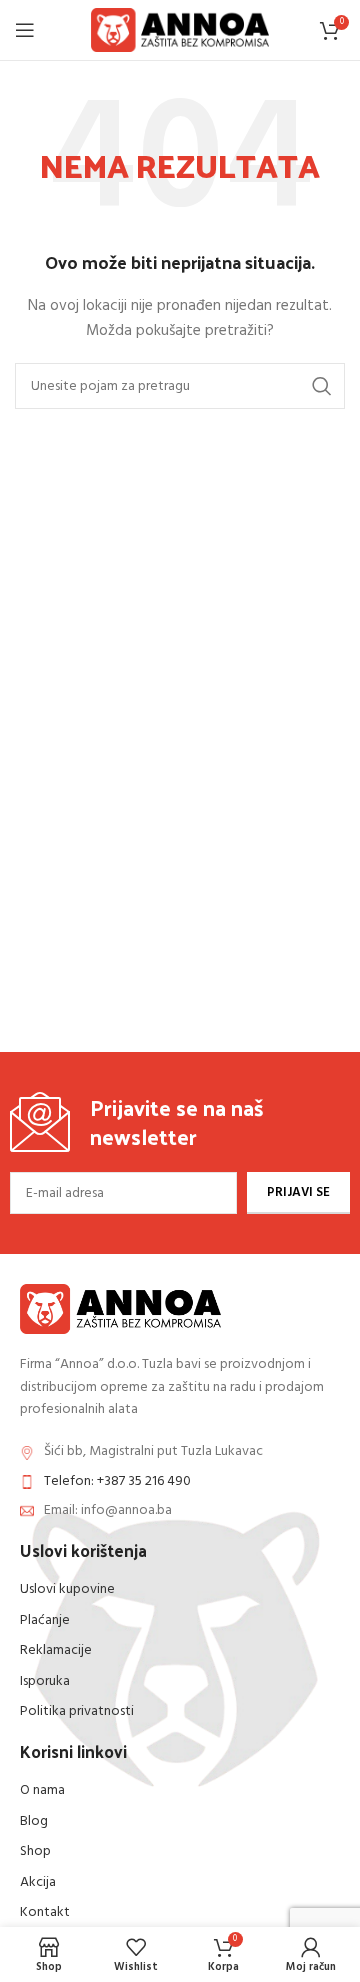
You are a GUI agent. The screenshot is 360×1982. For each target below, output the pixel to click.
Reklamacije (56, 1650)
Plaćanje (45, 1620)
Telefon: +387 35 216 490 (117, 1481)
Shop (35, 1851)
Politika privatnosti (77, 1711)
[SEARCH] (322, 386)
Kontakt (45, 1912)
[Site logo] (180, 30)
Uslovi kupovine (67, 1589)
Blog (34, 1821)
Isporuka (45, 1681)
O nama (42, 1790)
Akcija (38, 1882)
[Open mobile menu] (25, 30)
